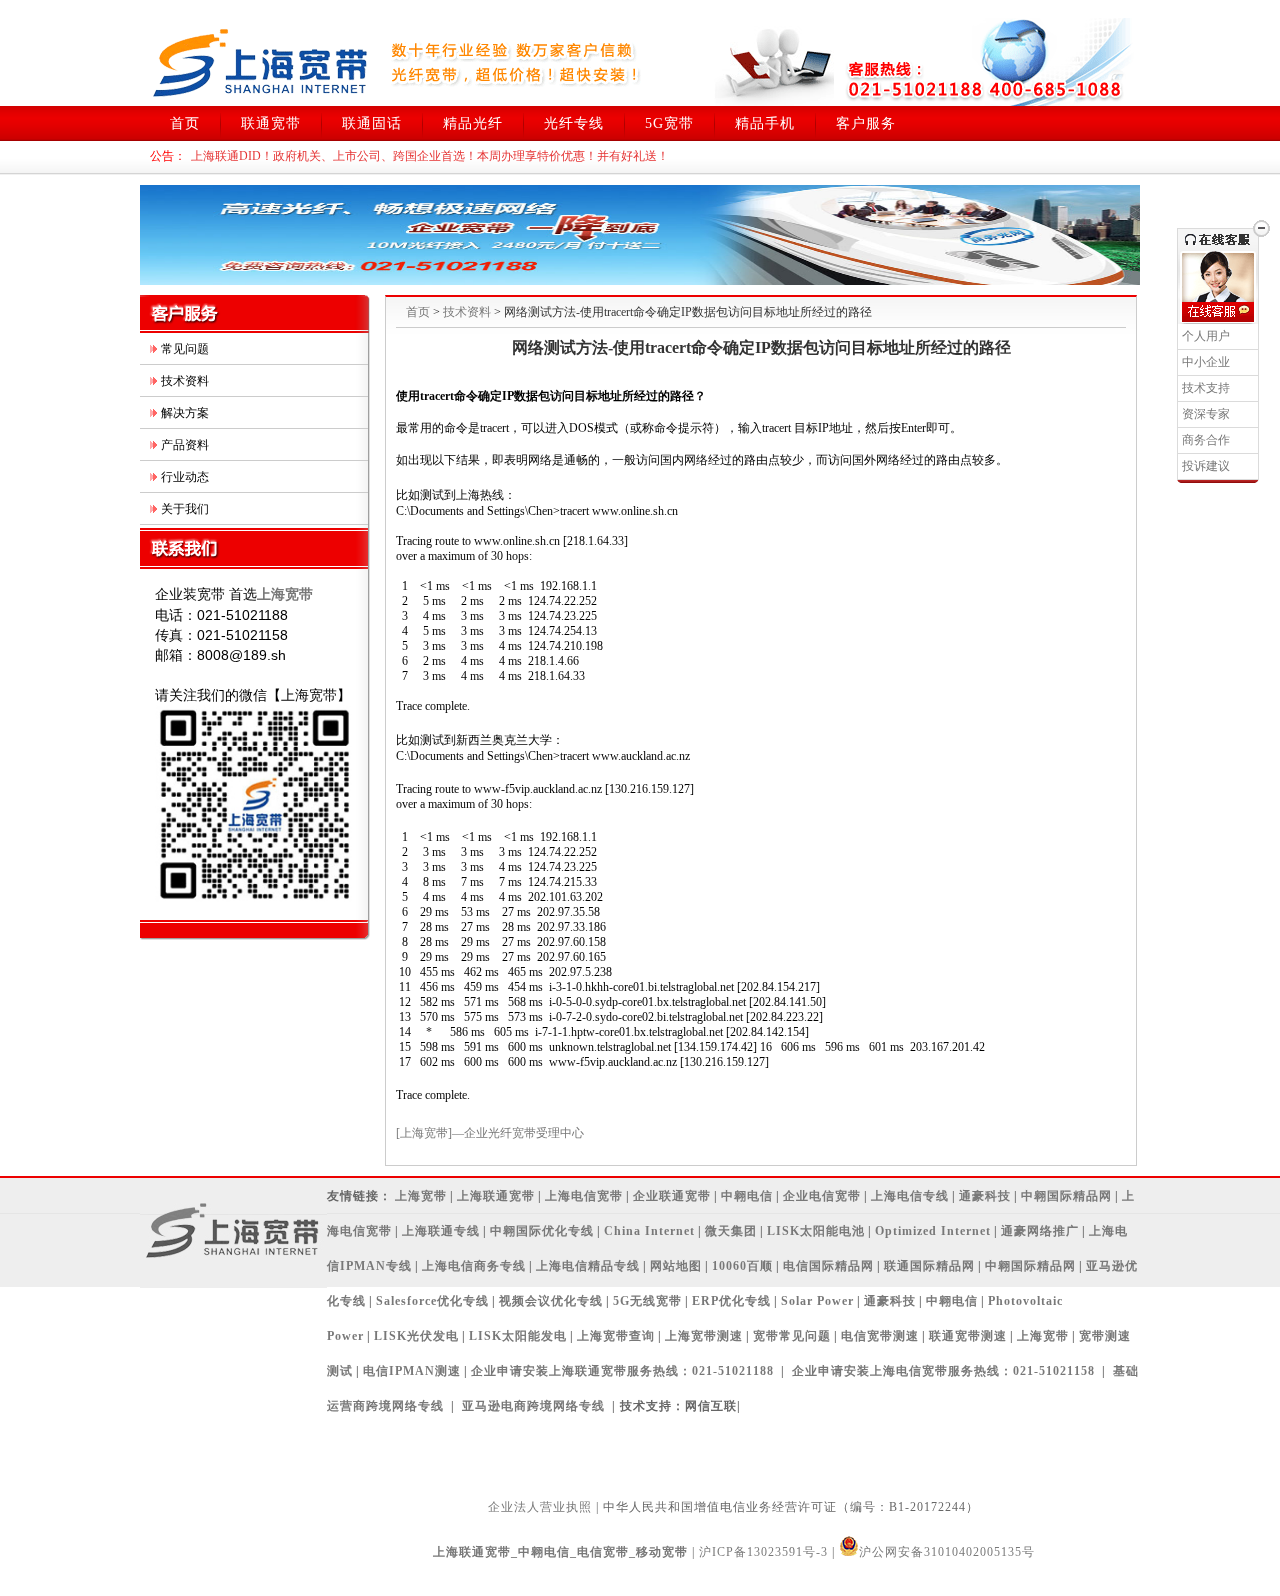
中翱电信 (747, 1196)
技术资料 (185, 381)
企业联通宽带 (672, 1196)
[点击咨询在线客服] (1218, 312)
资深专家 (1206, 414)
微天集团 (731, 1231)
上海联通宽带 (496, 1196)
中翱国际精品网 (1066, 1196)
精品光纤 (473, 123)
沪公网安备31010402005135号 (947, 1552)
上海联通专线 (441, 1231)
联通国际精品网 (929, 1266)
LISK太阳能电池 (816, 1231)
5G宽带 (669, 123)
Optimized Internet (933, 1231)
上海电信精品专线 (588, 1266)
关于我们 (185, 509)
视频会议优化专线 (551, 1301)
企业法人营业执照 (540, 1507)
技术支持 (1206, 388)
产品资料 (185, 445)
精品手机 (765, 123)
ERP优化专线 (731, 1301)
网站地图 (676, 1266)
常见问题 (185, 349)
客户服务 (866, 123)
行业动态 (185, 477)
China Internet (649, 1231)
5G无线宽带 (647, 1301)
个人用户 (1206, 336)
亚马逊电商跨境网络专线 (533, 1406)
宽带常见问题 (792, 1336)
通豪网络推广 (1040, 1231)
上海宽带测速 (704, 1336)
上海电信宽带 (584, 1196)
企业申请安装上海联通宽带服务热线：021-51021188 (622, 1371)
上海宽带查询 (616, 1336)
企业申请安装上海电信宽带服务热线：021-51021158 (943, 1371)
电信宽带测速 (880, 1336)
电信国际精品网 (828, 1266)
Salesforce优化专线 (432, 1301)
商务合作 (1206, 440)
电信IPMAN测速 (412, 1371)
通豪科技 (985, 1196)
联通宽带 (271, 123)
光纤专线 (574, 123)
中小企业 (1206, 362)
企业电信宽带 (822, 1196)
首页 (185, 123)
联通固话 (372, 123)
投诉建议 (1206, 466)
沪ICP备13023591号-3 (763, 1552)
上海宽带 (421, 1196)
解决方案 (185, 413)
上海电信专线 (910, 1196)
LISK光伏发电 (416, 1336)
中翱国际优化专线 (542, 1231)
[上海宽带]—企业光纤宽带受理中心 (490, 1133)
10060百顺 (742, 1266)
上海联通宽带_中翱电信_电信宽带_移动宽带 (560, 1552)
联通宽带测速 (968, 1336)
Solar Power (817, 1301)
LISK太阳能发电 (518, 1336)
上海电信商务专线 (474, 1266)
